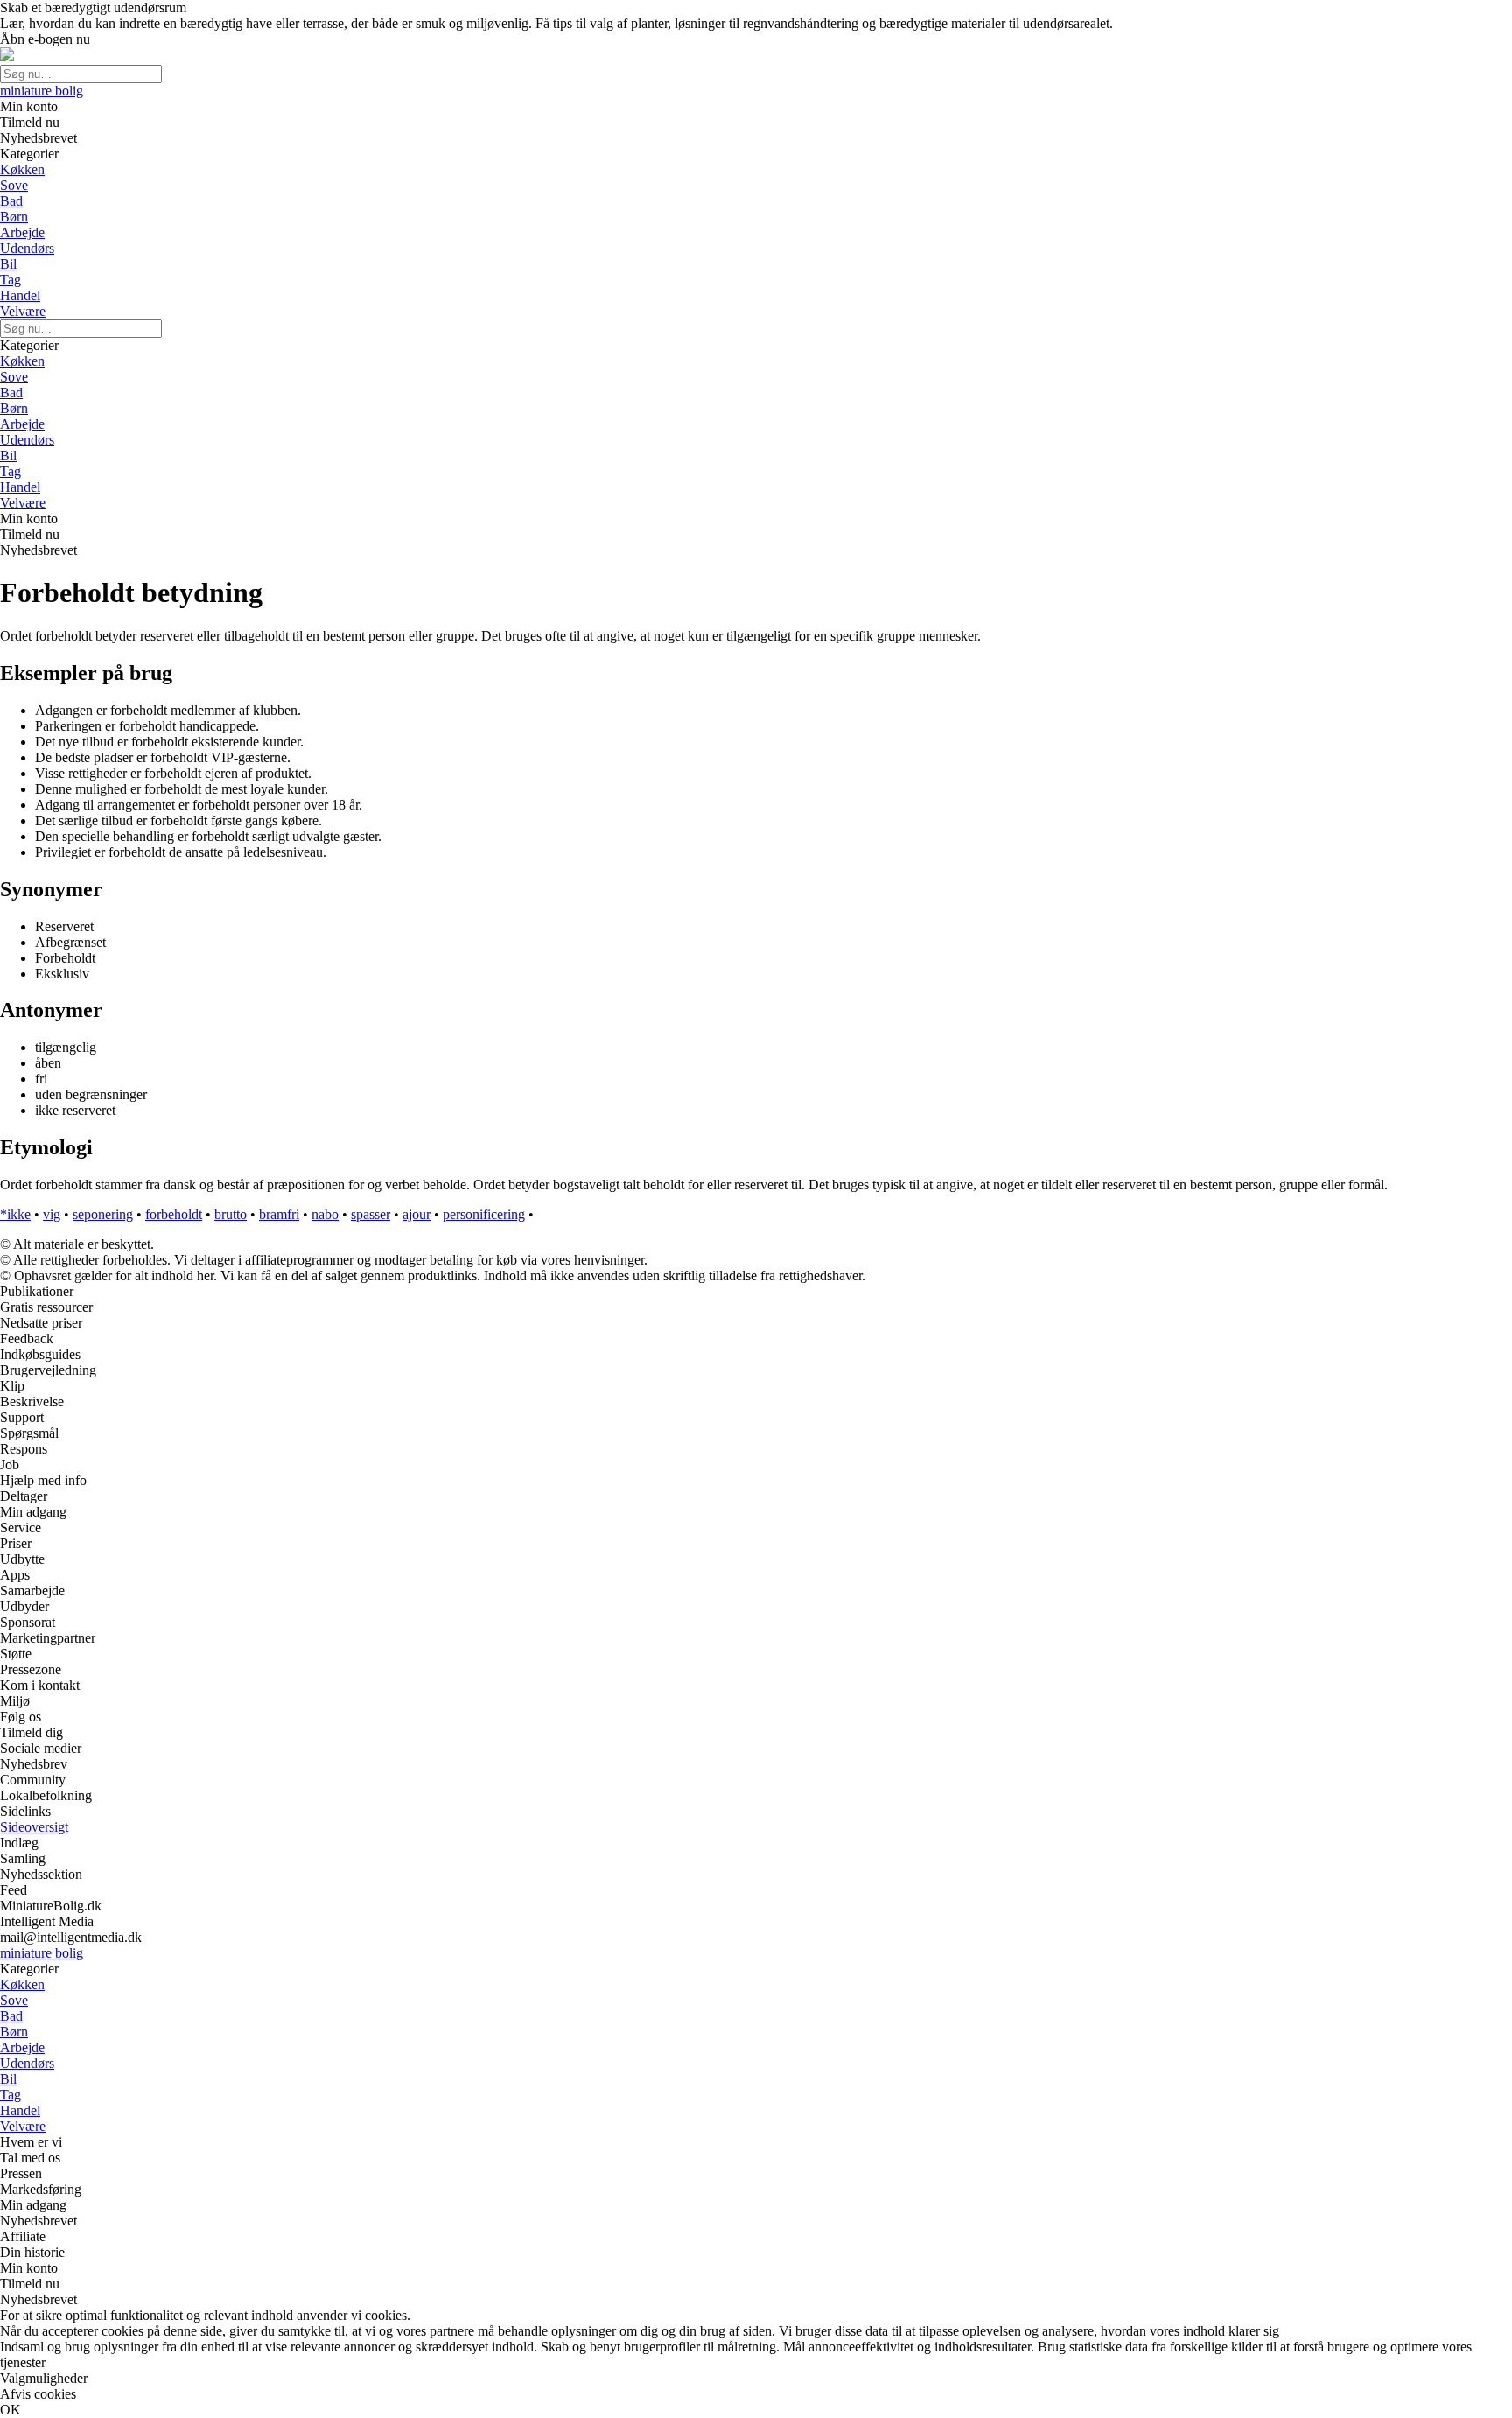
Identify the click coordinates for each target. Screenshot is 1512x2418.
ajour (416, 1214)
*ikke (15, 1214)
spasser (371, 1214)
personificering (484, 1214)
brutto (231, 1214)
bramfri (279, 1214)
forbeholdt (174, 1214)
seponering (103, 1214)
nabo (325, 1214)
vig (52, 1214)
